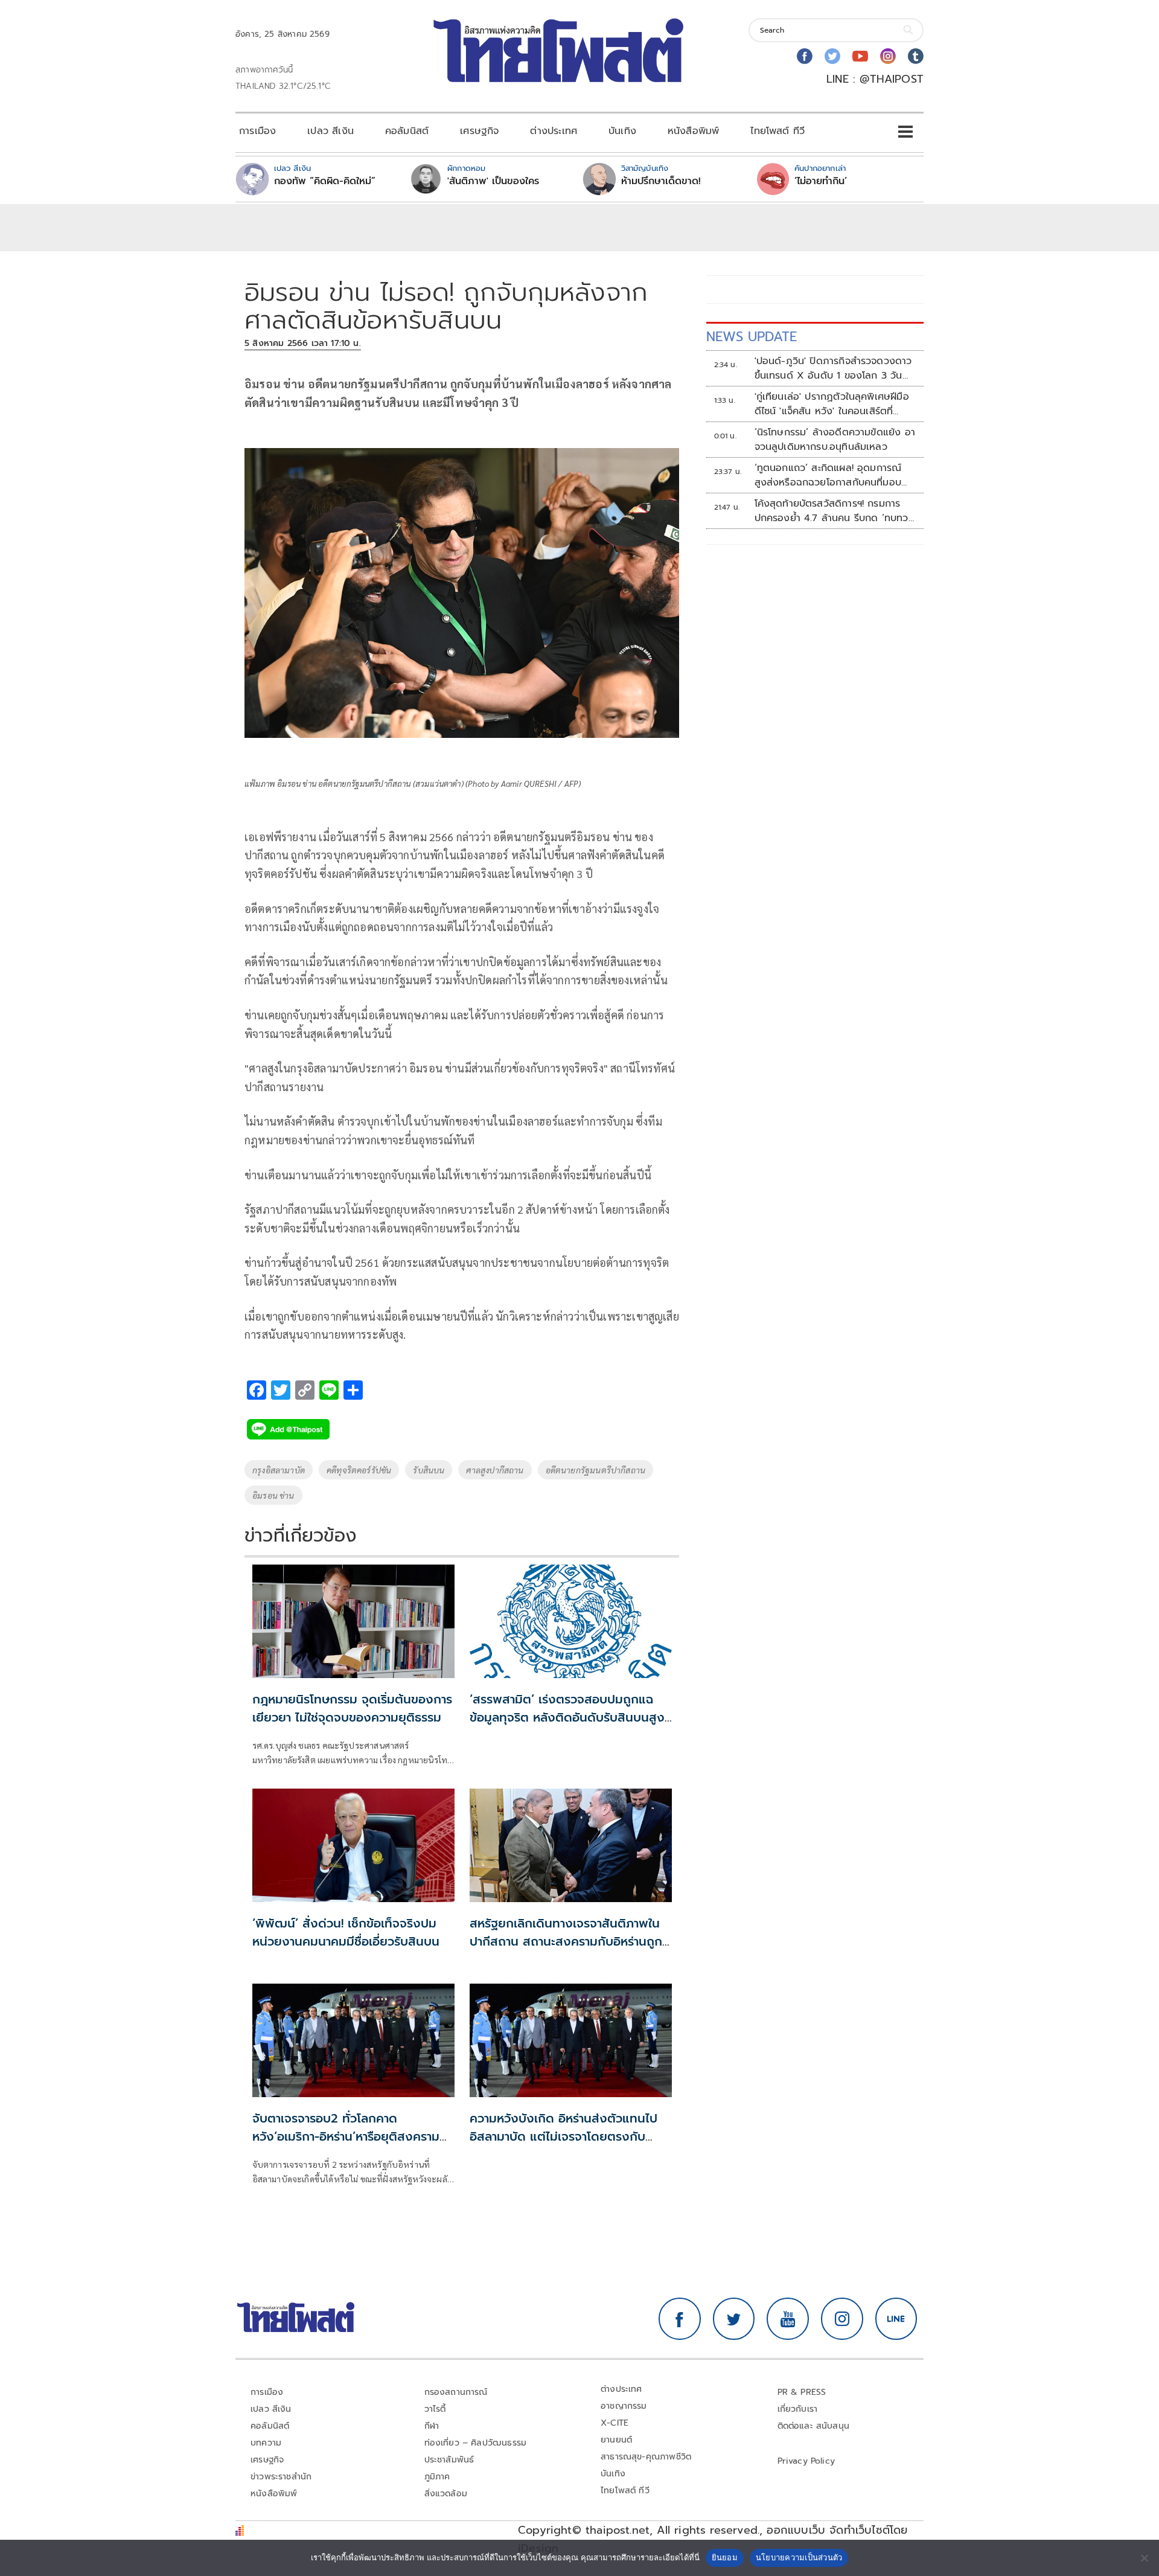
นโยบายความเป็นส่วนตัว (799, 2557)
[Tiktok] (916, 56)
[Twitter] (832, 56)
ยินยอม (725, 2557)
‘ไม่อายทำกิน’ (821, 181)
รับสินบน (429, 1470)
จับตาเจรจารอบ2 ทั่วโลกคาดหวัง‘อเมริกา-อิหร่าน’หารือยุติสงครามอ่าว (346, 2136)
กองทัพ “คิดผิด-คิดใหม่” (325, 181)
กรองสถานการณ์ (456, 2392)
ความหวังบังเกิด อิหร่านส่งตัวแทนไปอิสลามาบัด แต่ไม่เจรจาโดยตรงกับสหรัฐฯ (564, 2136)
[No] (1144, 2558)
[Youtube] (860, 56)
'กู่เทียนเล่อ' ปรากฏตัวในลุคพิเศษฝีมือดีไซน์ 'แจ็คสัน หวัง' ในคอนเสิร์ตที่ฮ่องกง (832, 404)
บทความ (266, 2443)
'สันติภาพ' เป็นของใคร (493, 181)
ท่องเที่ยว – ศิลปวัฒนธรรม (476, 2443)
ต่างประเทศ (554, 131)
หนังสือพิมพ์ (693, 131)
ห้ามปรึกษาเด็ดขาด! (661, 181)
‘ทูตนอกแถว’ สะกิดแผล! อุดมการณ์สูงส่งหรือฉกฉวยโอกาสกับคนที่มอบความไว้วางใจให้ (828, 475)
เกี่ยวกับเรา (798, 2409)
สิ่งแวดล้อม (446, 2494)
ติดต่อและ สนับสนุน (814, 2426)
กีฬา (432, 2426)
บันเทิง (622, 131)
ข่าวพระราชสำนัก (281, 2477)
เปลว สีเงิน (330, 131)
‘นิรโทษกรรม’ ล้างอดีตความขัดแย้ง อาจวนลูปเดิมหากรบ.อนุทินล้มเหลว (835, 440)
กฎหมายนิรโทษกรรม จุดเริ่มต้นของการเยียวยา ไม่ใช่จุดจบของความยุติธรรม (352, 1708)
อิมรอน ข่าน (273, 1495)
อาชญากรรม (624, 2406)
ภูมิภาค (437, 2477)
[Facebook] (805, 56)
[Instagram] (888, 56)
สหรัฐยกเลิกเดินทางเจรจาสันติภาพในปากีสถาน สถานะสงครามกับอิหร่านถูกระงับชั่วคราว (566, 1941)
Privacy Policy (806, 2461)
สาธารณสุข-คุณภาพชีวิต (646, 2457)
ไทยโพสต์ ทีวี (777, 131)
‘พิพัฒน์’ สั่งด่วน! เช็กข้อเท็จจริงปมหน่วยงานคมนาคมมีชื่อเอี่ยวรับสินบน (346, 1932)
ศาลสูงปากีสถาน (495, 1470)
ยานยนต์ (616, 2440)
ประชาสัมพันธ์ (449, 2460)
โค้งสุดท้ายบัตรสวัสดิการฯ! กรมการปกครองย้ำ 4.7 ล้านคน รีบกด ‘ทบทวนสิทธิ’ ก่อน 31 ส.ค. (835, 511)
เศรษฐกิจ (479, 131)
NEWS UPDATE (752, 337)
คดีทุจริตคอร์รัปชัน (359, 1470)
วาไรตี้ (435, 2409)
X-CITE (615, 2423)
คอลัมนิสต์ (407, 131)
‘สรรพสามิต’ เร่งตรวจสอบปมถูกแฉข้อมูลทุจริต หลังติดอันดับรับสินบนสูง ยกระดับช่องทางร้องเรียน (567, 1717)
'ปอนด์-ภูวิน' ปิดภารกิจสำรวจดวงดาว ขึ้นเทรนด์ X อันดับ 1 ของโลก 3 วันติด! (833, 368)
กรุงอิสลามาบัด (279, 1470)
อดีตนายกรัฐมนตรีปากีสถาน (596, 1470)
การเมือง (257, 131)
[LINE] (896, 2319)
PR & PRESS (802, 2392)
